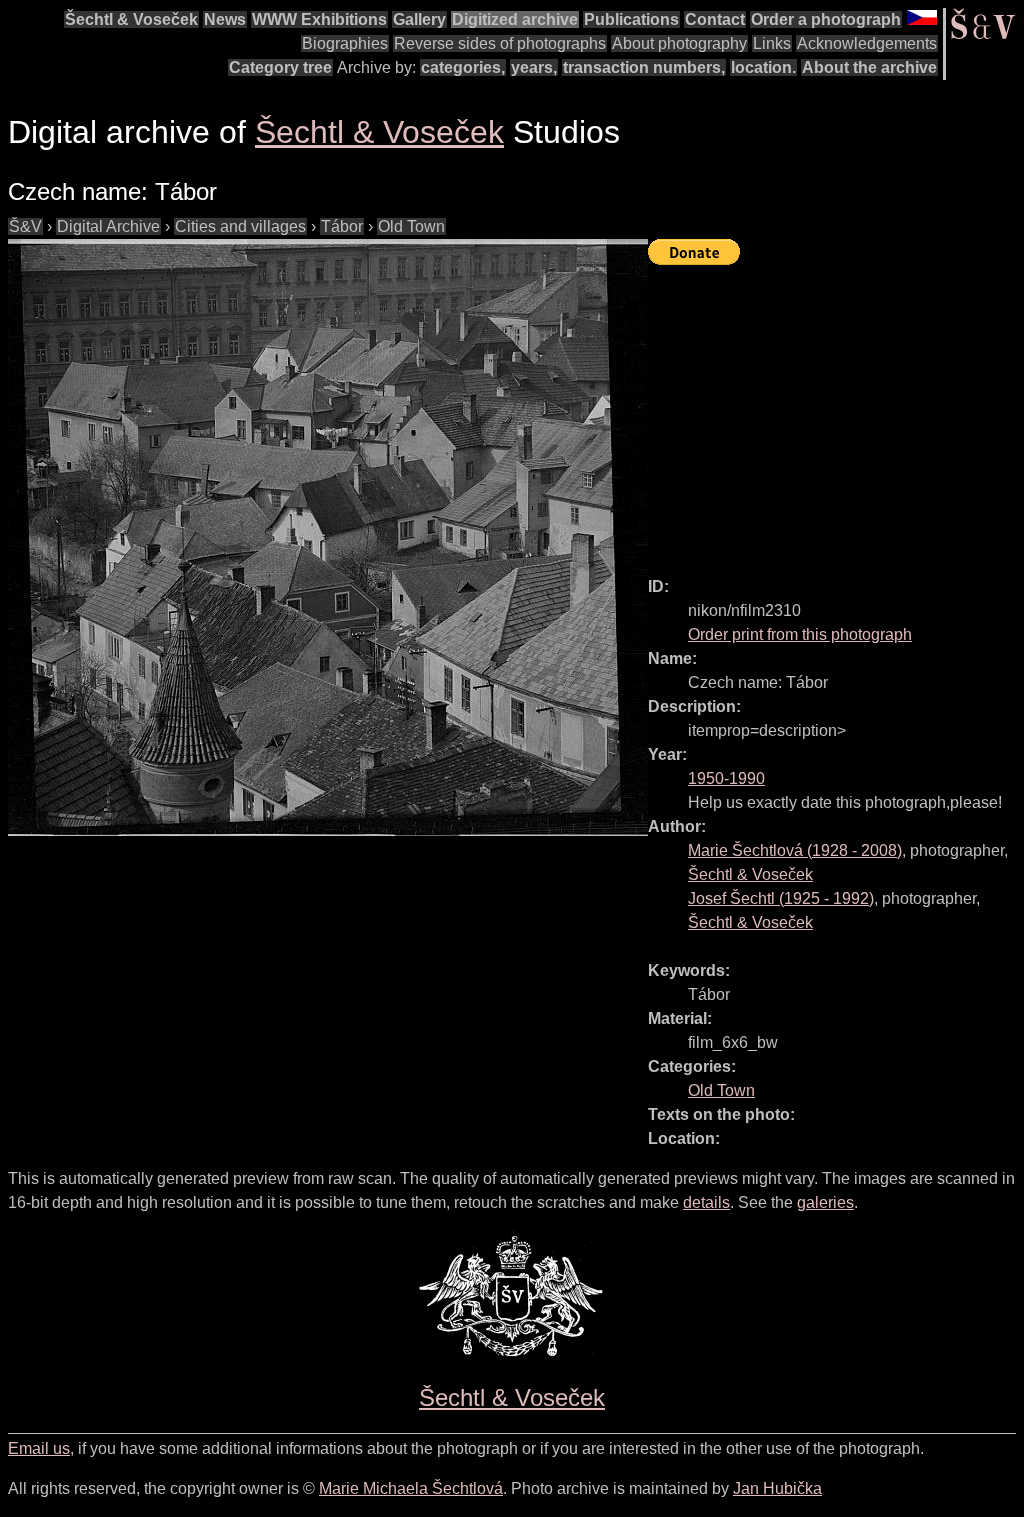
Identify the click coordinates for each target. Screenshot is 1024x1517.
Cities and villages (240, 226)
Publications (631, 19)
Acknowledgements (867, 43)
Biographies (345, 43)
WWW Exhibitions (319, 19)
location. (763, 67)
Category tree (280, 67)
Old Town (411, 226)
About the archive (869, 67)
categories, (463, 67)
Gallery (419, 19)
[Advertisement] (836, 412)
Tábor (342, 226)
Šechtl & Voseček (131, 19)
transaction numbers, (644, 67)
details (706, 1202)
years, (534, 67)
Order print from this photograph (800, 634)
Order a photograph (826, 19)
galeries (825, 1202)
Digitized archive (515, 19)
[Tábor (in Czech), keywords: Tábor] (328, 537)
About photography (679, 43)
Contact (715, 19)
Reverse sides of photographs (500, 43)
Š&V (25, 226)
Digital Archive (108, 226)
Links (772, 43)
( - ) (795, 850)
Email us (39, 1448)
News (225, 19)
